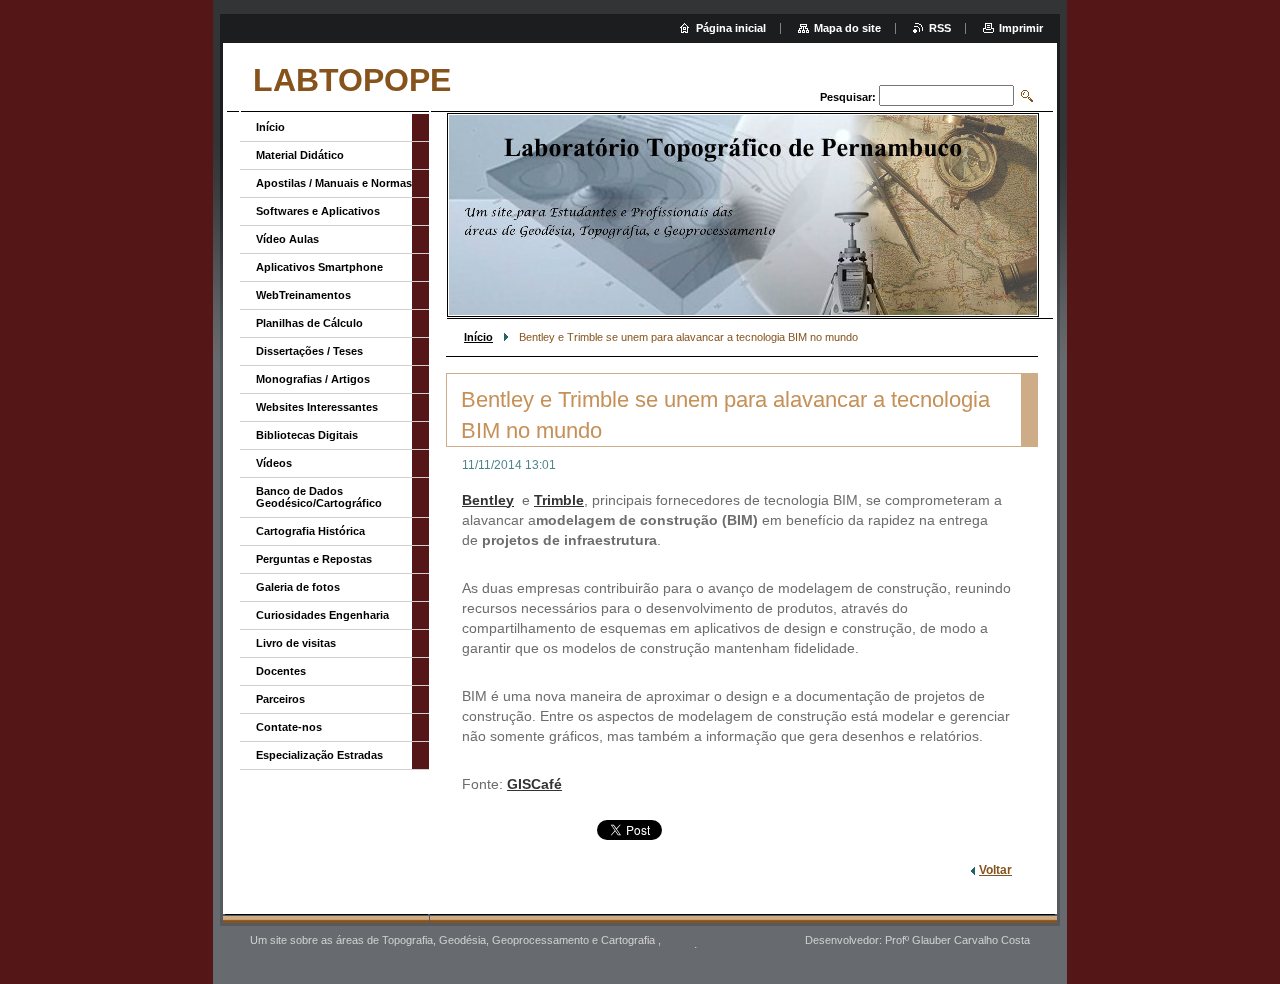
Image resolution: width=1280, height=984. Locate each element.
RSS (940, 28)
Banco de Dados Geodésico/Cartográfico (319, 497)
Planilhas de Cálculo (309, 323)
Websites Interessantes (317, 407)
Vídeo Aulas (287, 239)
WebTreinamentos (303, 295)
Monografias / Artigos (313, 379)
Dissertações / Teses (309, 351)
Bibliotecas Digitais (307, 435)
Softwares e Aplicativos (318, 211)
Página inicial (731, 28)
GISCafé (534, 784)
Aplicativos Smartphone (319, 267)
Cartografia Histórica (310, 531)
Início (478, 337)
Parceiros (280, 699)
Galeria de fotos (298, 587)
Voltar (995, 870)
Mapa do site (847, 28)
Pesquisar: (848, 97)
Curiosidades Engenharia (322, 615)
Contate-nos (289, 727)
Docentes (281, 671)
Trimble (559, 500)
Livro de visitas (296, 643)
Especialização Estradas (319, 755)
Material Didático (300, 155)
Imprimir (1021, 28)
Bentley (488, 500)
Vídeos (274, 463)
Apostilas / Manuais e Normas (334, 183)
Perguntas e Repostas (314, 559)
